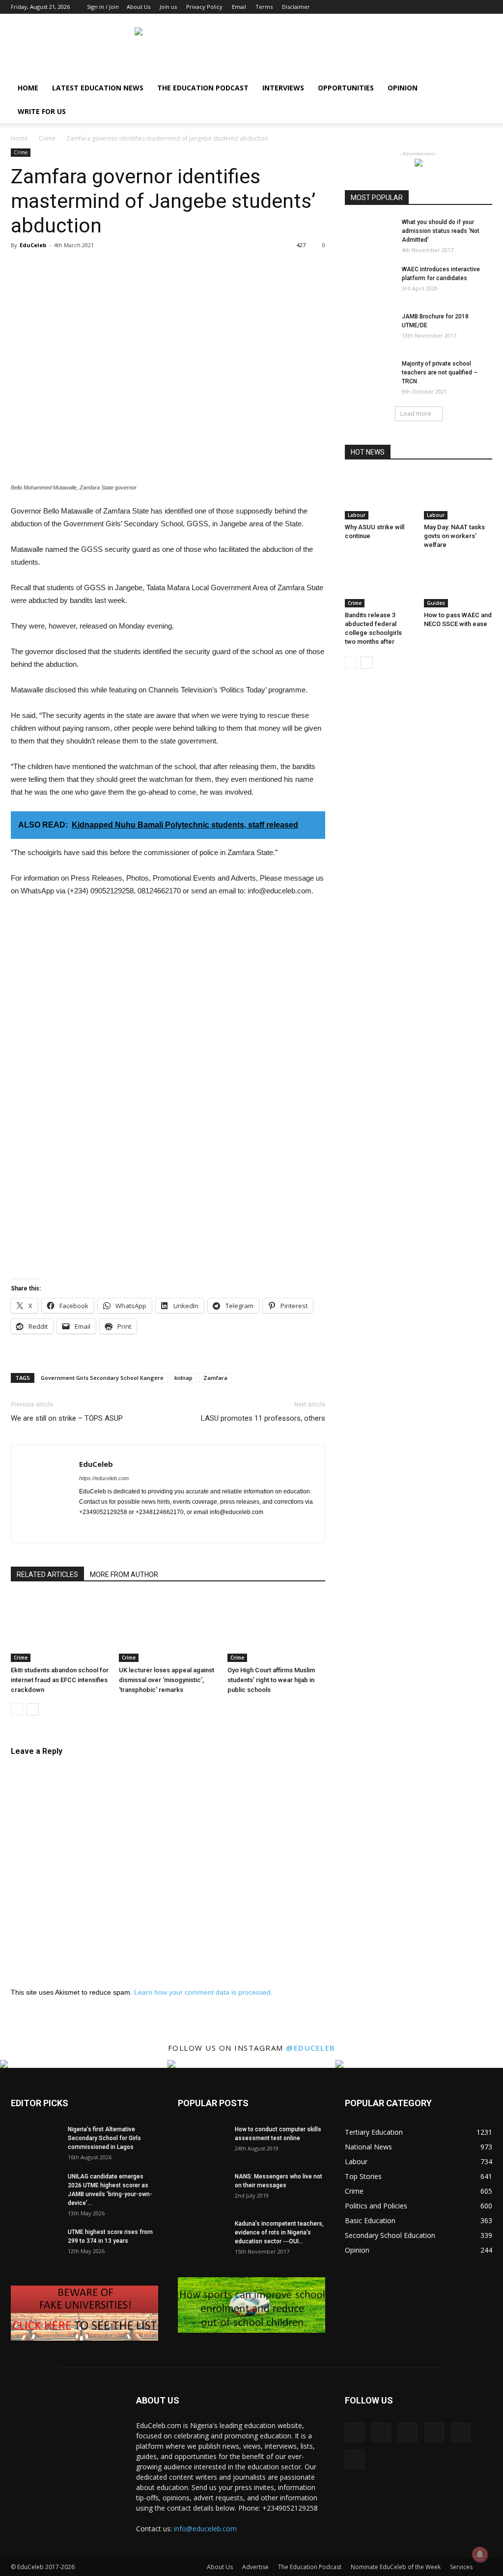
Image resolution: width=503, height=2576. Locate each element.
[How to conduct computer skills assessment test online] (202, 2142)
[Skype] (158, 1529)
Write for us (42, 111)
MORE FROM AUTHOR (124, 1574)
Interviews (283, 88)
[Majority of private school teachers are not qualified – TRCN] (369, 376)
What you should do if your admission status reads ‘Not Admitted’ (441, 231)
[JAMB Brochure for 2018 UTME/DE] (369, 329)
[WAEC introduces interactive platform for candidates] (369, 282)
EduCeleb (33, 245)
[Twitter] (469, 7)
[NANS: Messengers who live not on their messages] (202, 2189)
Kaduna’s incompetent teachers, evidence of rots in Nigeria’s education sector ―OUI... (279, 2233)
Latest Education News (98, 88)
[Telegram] (176, 1529)
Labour (357, 515)
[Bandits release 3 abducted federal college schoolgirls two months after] (379, 584)
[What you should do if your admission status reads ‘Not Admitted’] (369, 235)
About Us (139, 7)
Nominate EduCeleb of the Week (396, 2567)
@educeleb (311, 2048)
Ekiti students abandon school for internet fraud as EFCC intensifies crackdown (60, 1680)
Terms (264, 7)
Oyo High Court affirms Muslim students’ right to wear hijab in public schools (271, 1680)
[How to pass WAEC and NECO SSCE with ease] (458, 584)
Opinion (403, 88)
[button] (480, 89)
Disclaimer (296, 7)
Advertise (255, 2567)
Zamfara (215, 1378)
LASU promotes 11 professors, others (263, 1418)
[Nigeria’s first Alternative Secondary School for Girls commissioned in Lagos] (35, 2142)
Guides (436, 603)
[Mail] (452, 7)
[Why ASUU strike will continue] (379, 496)
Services (461, 2567)
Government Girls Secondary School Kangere (102, 1378)
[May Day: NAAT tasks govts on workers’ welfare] (458, 496)
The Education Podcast (203, 88)
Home (28, 88)
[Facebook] (404, 7)
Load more (416, 414)
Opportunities (346, 88)
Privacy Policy (204, 7)
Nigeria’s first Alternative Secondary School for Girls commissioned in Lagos (104, 2138)
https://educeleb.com (104, 1478)
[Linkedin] (436, 7)
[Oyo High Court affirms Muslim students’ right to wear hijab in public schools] (276, 1628)
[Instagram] (420, 7)
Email (239, 7)
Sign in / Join (103, 7)
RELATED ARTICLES (47, 1574)
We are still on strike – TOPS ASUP (67, 1418)
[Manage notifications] (480, 2554)
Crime (47, 138)
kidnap (183, 1378)
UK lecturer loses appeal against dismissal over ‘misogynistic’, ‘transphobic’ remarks (167, 1680)
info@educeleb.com (205, 2529)
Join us (168, 7)
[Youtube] (485, 7)
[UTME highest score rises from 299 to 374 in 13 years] (35, 2245)
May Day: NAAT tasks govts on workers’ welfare (454, 536)
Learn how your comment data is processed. (203, 1992)
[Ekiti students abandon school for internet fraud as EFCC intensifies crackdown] (60, 1628)
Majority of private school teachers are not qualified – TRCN (440, 372)
